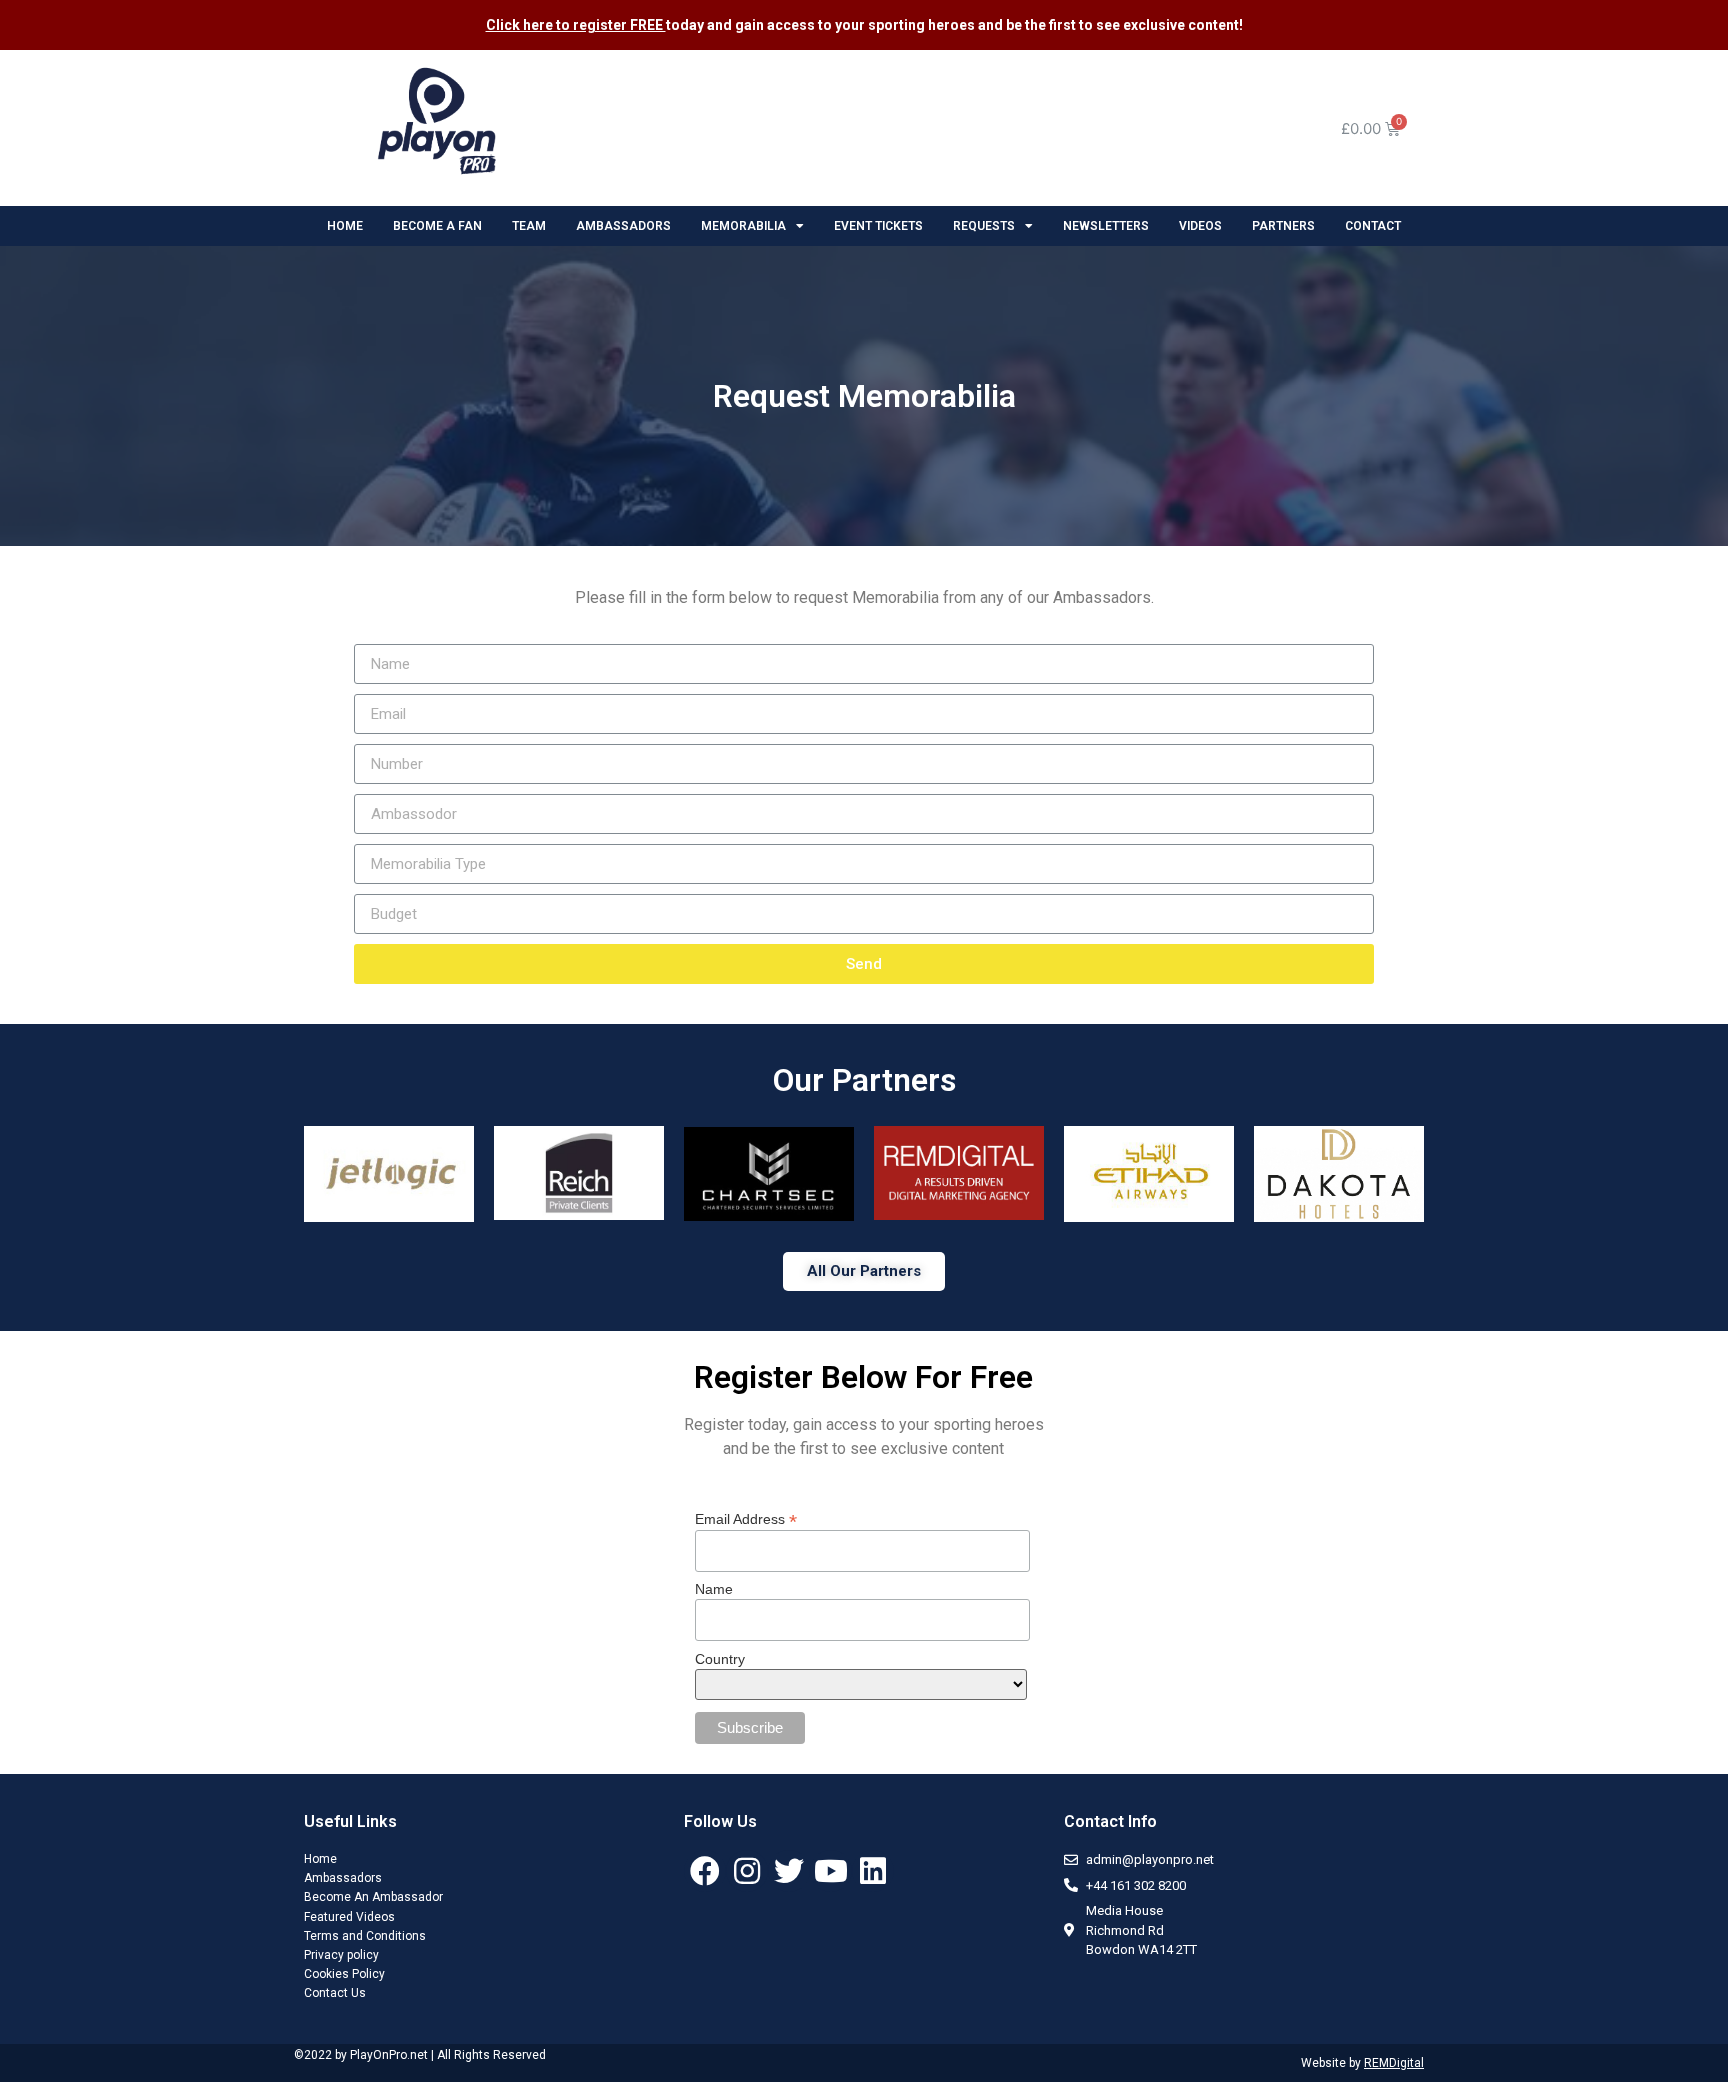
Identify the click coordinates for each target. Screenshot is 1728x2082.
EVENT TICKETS (878, 226)
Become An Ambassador (373, 1897)
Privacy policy (341, 1955)
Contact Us (335, 1993)
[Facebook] (705, 1871)
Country (720, 1659)
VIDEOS (1200, 226)
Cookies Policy (344, 1974)
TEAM (529, 226)
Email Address (746, 1518)
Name (714, 1589)
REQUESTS (984, 226)
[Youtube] (831, 1871)
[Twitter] (789, 1871)
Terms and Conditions (365, 1936)
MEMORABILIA (743, 226)
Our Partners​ (864, 1080)
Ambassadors (343, 1878)
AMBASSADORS (623, 226)
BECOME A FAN (437, 226)
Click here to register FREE (576, 25)
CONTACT (1373, 226)
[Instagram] (747, 1871)
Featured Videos (349, 1917)
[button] (864, 1271)
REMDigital (1394, 2063)
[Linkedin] (873, 1871)
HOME (345, 226)
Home (320, 1859)
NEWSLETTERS (1106, 226)
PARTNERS (1283, 226)
